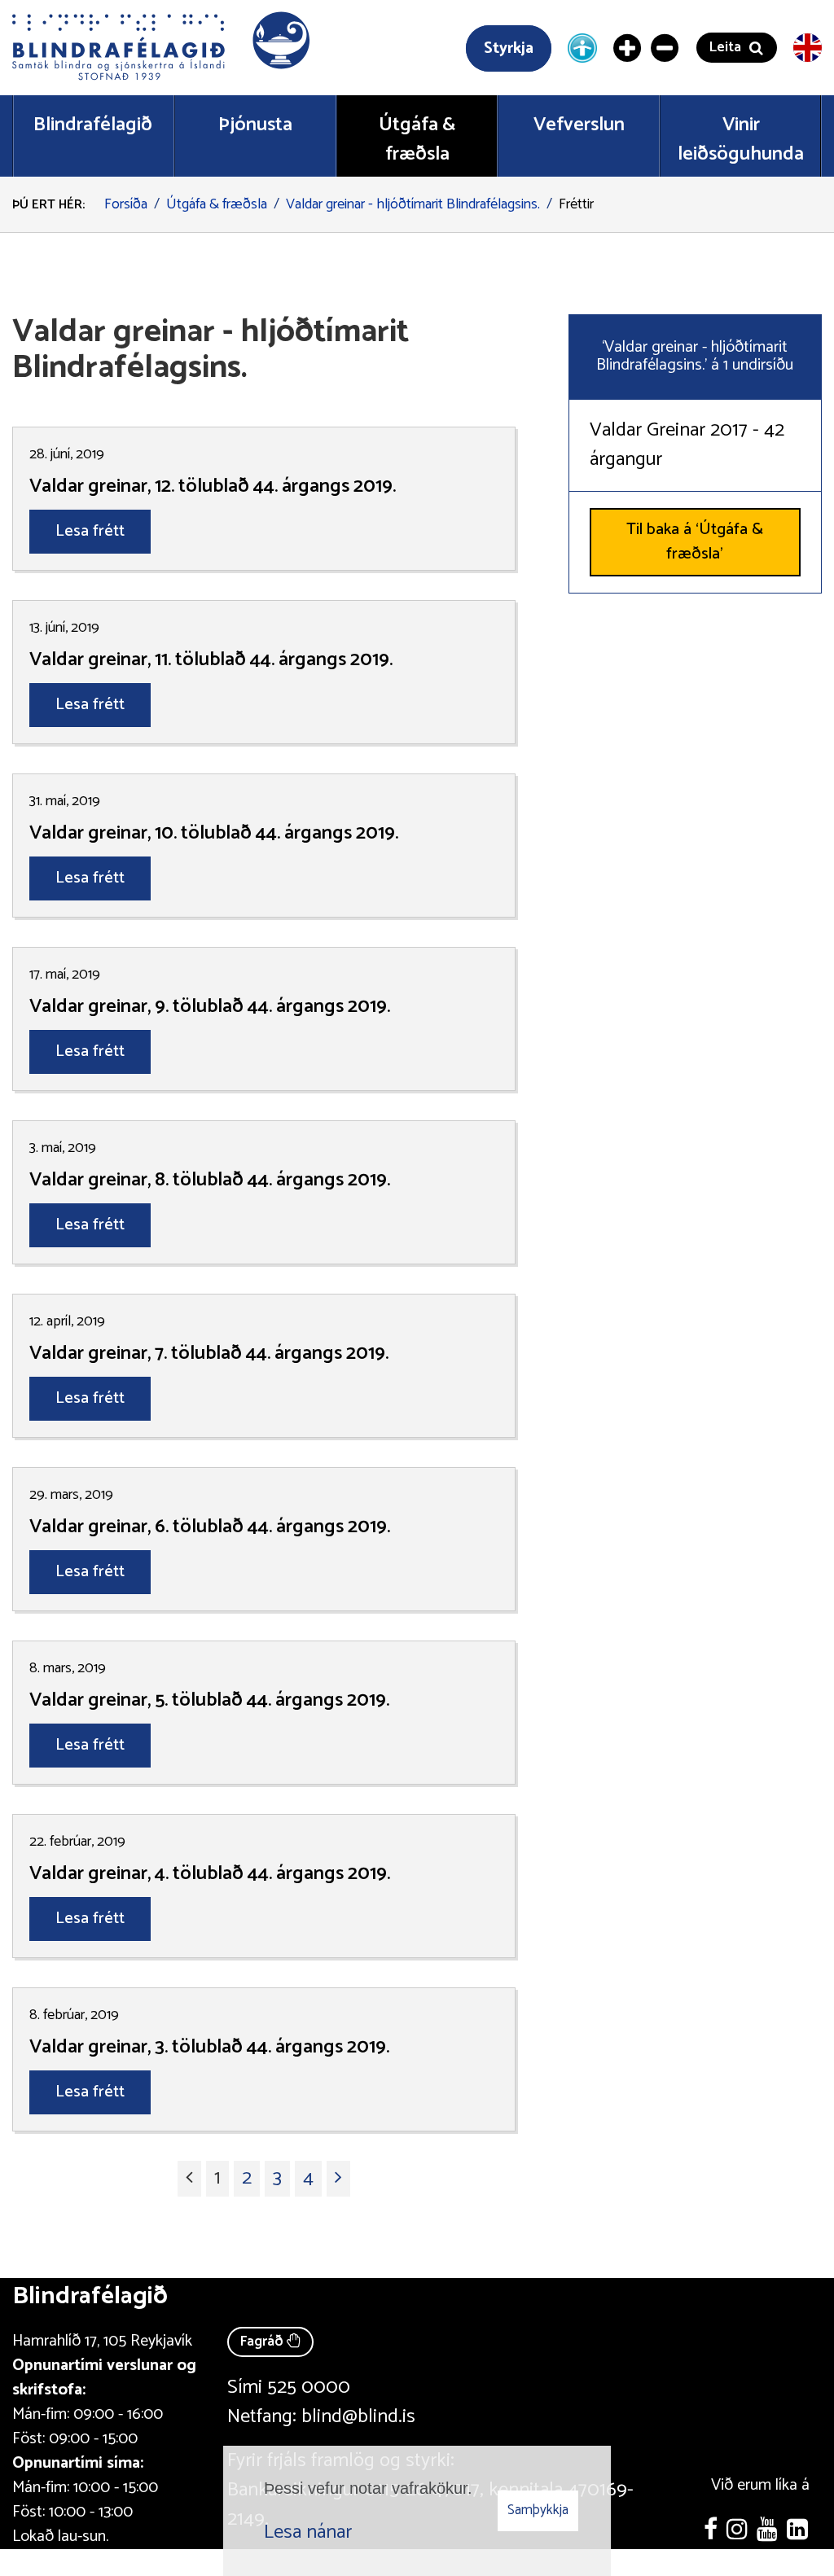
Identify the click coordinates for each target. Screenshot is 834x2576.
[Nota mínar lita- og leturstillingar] (582, 47)
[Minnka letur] (665, 48)
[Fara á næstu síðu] (338, 2179)
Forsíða (126, 204)
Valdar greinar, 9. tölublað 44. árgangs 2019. (210, 1007)
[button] (163, 48)
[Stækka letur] (628, 48)
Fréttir (576, 204)
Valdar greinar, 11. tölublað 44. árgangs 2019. (211, 660)
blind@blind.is (358, 2417)
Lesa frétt (90, 531)
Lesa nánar (308, 2532)
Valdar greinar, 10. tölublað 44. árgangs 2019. (214, 834)
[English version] (808, 48)
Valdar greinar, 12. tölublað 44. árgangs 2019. (213, 487)
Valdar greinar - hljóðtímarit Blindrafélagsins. (413, 204)
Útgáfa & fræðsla (217, 204)
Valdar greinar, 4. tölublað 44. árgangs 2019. (210, 1874)
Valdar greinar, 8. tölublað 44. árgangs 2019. (210, 1181)
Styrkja (509, 48)
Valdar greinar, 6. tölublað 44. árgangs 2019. (210, 1527)
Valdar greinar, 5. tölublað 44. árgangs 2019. (209, 1701)
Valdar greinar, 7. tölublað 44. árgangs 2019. (209, 1354)
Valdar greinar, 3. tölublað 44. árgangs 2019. (209, 2048)
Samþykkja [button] (538, 2510)
